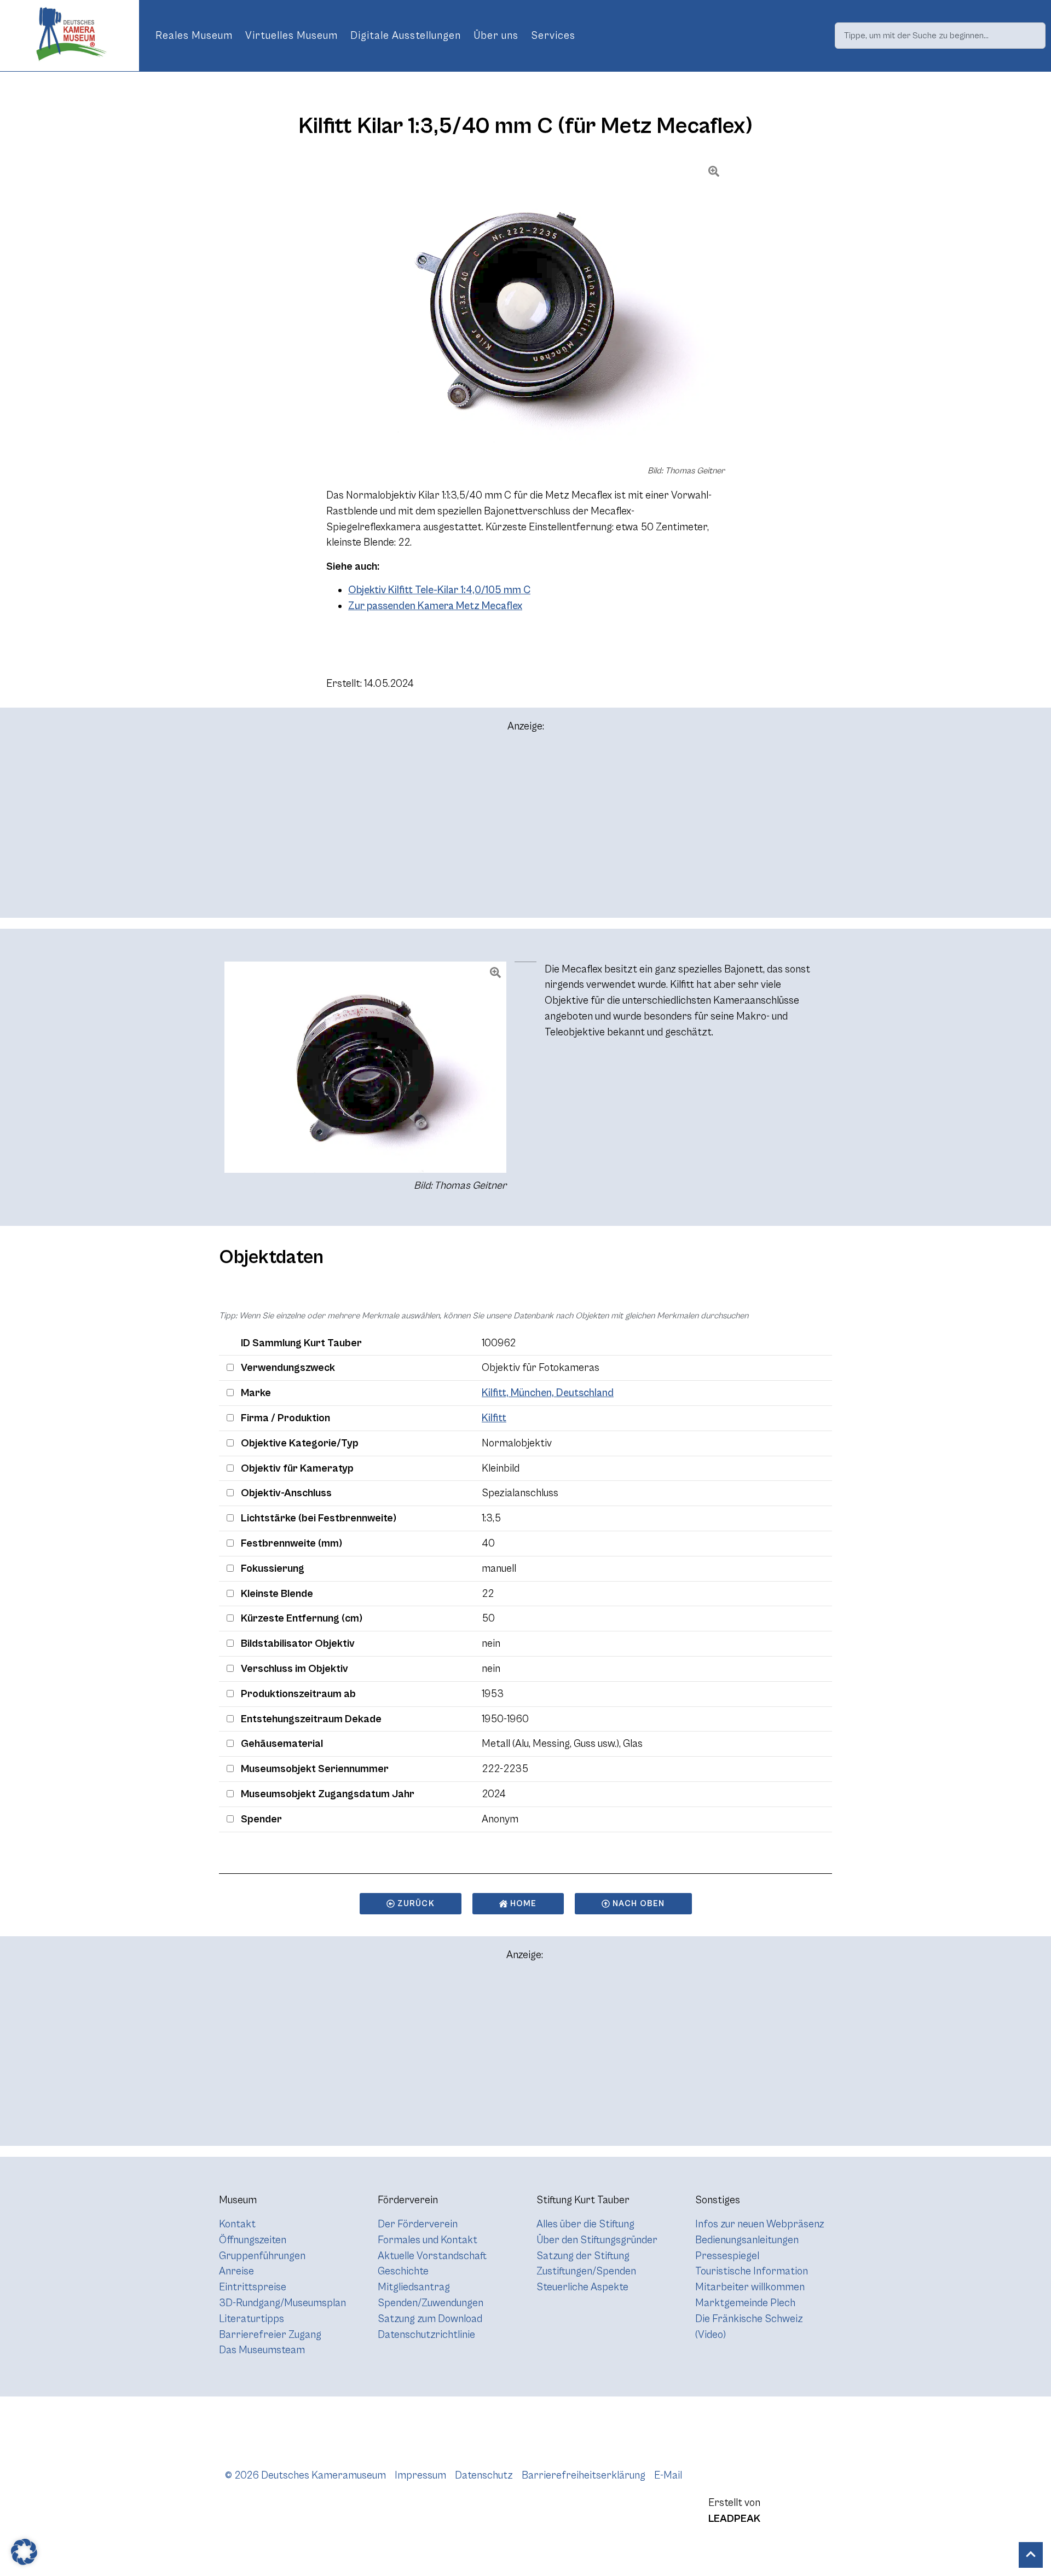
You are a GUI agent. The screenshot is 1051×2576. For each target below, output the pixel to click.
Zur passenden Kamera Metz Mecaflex (435, 606)
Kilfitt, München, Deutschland (548, 1393)
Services (553, 36)
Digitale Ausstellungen (406, 36)
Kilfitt (494, 1418)
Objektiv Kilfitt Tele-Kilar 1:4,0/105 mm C (439, 590)
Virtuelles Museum (291, 36)
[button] (24, 2552)
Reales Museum (194, 36)
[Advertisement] (525, 830)
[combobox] (940, 36)
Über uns (496, 36)
